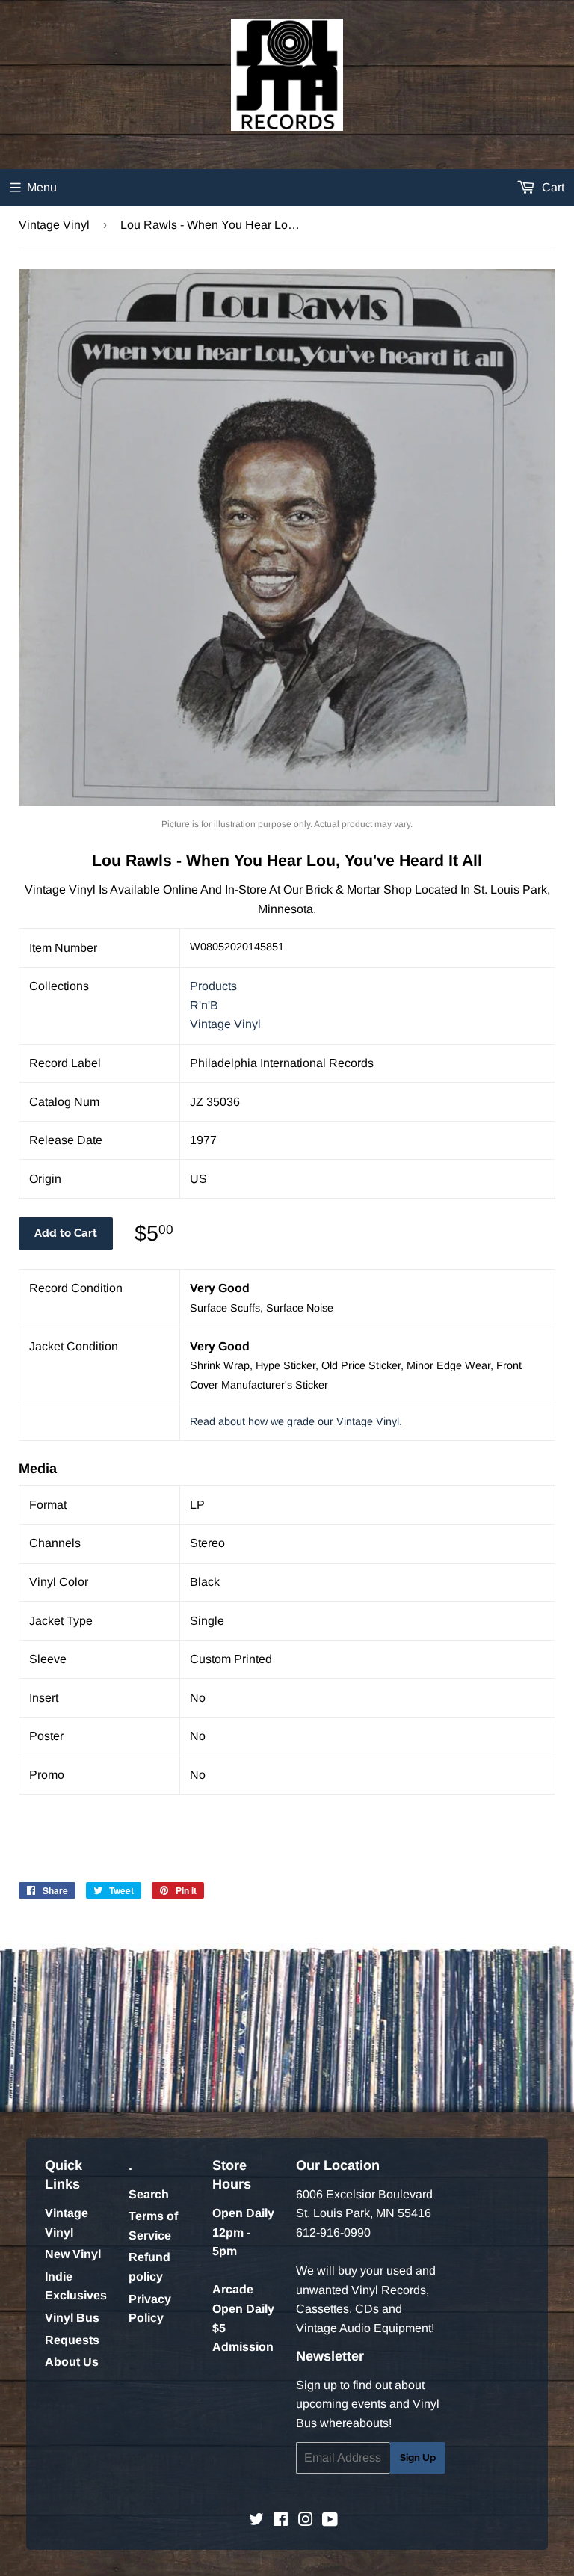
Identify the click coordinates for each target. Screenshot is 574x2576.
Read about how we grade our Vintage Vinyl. (296, 1421)
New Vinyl (73, 2254)
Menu (42, 187)
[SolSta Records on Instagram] (306, 2521)
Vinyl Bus (72, 2318)
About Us (72, 2362)
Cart (552, 187)
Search (149, 2194)
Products (213, 986)
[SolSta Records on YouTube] (330, 2521)
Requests (72, 2340)
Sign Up (418, 2457)
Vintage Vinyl (54, 225)
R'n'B (204, 1005)
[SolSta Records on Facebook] (281, 2521)
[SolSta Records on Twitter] (256, 2521)
